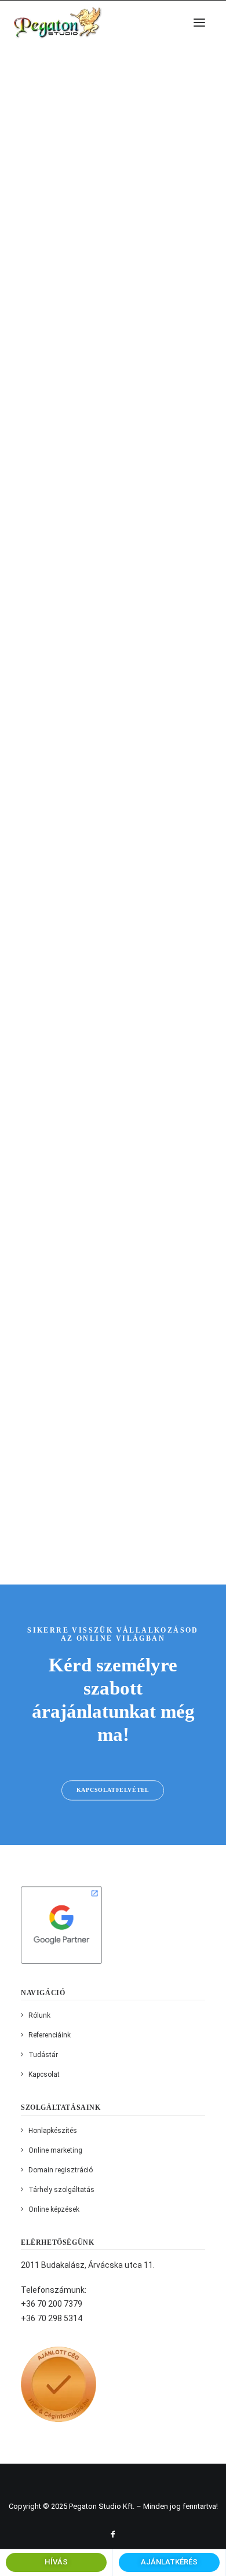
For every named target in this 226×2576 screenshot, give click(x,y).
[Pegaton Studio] (57, 22)
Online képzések (54, 2209)
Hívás (56, 2562)
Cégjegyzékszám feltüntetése (95, 1424)
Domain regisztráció (61, 2170)
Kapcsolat (44, 2074)
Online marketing (55, 2150)
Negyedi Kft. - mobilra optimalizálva (111, 932)
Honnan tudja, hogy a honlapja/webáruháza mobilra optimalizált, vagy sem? (108, 455)
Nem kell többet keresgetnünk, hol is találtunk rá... (105, 192)
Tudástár (43, 2055)
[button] (199, 22)
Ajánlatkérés (169, 2562)
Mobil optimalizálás (103, 701)
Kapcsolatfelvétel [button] (113, 1790)
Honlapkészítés (53, 2131)
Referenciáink (50, 2035)
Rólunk (39, 2015)
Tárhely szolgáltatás (61, 2190)
